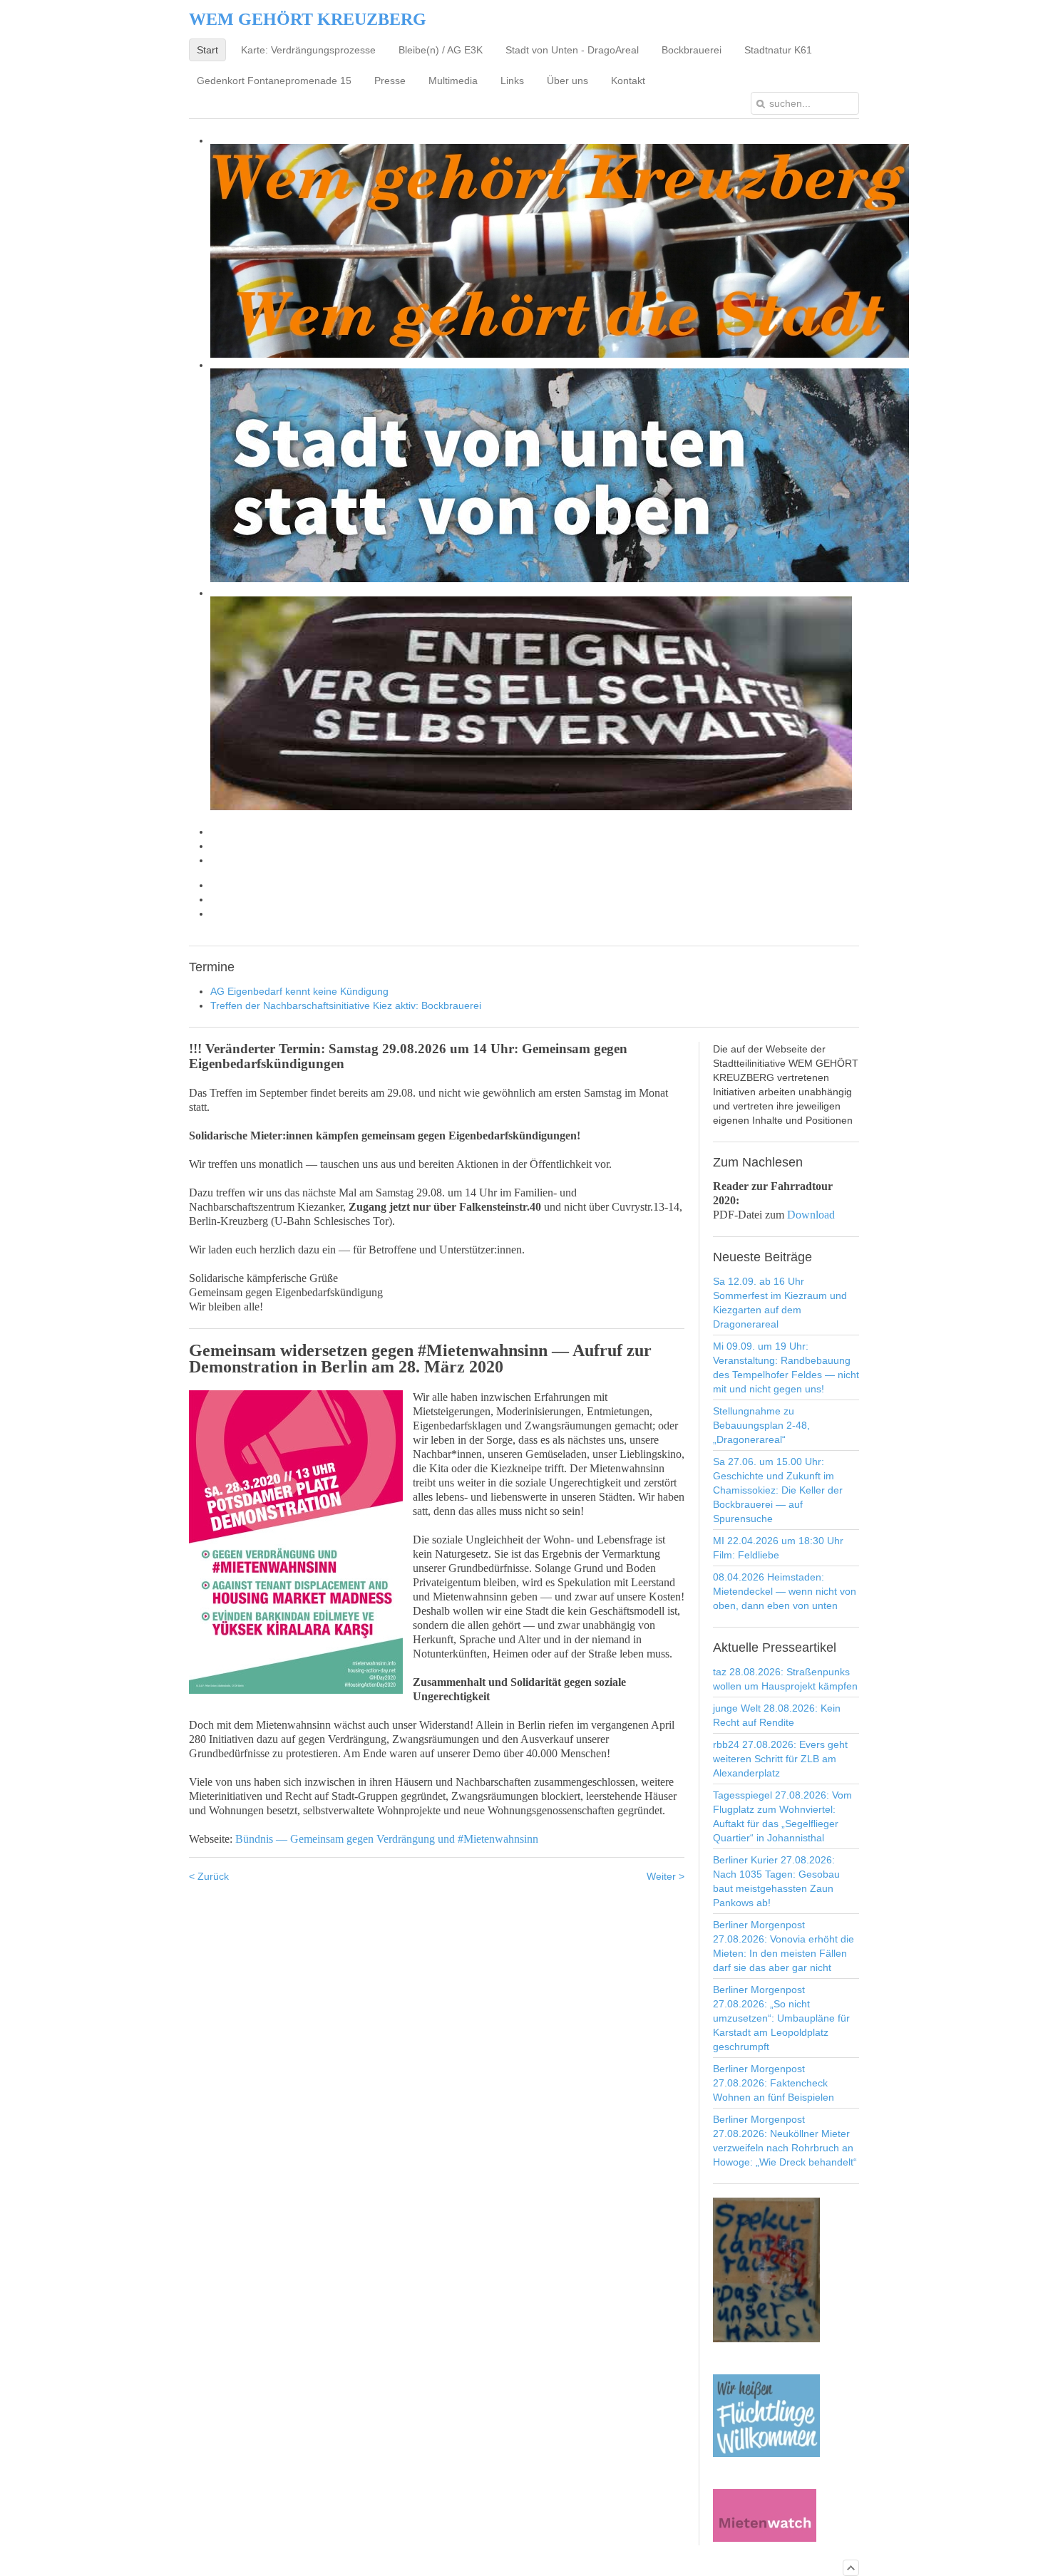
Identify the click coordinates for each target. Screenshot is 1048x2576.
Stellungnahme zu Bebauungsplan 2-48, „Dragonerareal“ (761, 1425)
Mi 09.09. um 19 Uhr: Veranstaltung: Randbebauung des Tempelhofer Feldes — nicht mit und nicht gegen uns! (786, 1367)
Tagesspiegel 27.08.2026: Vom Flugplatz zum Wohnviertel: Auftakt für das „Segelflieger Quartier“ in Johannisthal (782, 1816)
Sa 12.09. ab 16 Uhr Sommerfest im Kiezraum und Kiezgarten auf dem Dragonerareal (780, 1303)
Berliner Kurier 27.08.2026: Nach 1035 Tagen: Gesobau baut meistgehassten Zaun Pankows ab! (776, 1881)
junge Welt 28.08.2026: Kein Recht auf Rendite (777, 1715)
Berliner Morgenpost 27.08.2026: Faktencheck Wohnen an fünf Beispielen (774, 2083)
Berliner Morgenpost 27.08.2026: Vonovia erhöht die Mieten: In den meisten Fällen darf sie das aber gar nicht (784, 1946)
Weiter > (666, 1876)
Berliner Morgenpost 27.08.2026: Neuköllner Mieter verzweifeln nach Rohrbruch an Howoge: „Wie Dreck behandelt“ (785, 2141)
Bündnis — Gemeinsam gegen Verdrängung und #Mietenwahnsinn (387, 1839)
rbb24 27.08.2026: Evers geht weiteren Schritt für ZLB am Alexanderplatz (780, 1759)
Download (811, 1215)
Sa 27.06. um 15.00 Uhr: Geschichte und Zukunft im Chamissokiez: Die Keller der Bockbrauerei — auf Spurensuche (778, 1490)
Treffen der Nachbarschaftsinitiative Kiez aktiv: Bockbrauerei (346, 1005)
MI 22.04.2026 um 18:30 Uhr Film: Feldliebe (778, 1548)
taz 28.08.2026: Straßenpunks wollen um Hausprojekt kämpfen (785, 1679)
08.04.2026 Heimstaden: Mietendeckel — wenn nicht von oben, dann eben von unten (785, 1591)
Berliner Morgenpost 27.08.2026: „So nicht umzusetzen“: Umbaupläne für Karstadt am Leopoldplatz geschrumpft (781, 2018)
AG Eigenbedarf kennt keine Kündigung (299, 991)
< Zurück (209, 1876)
